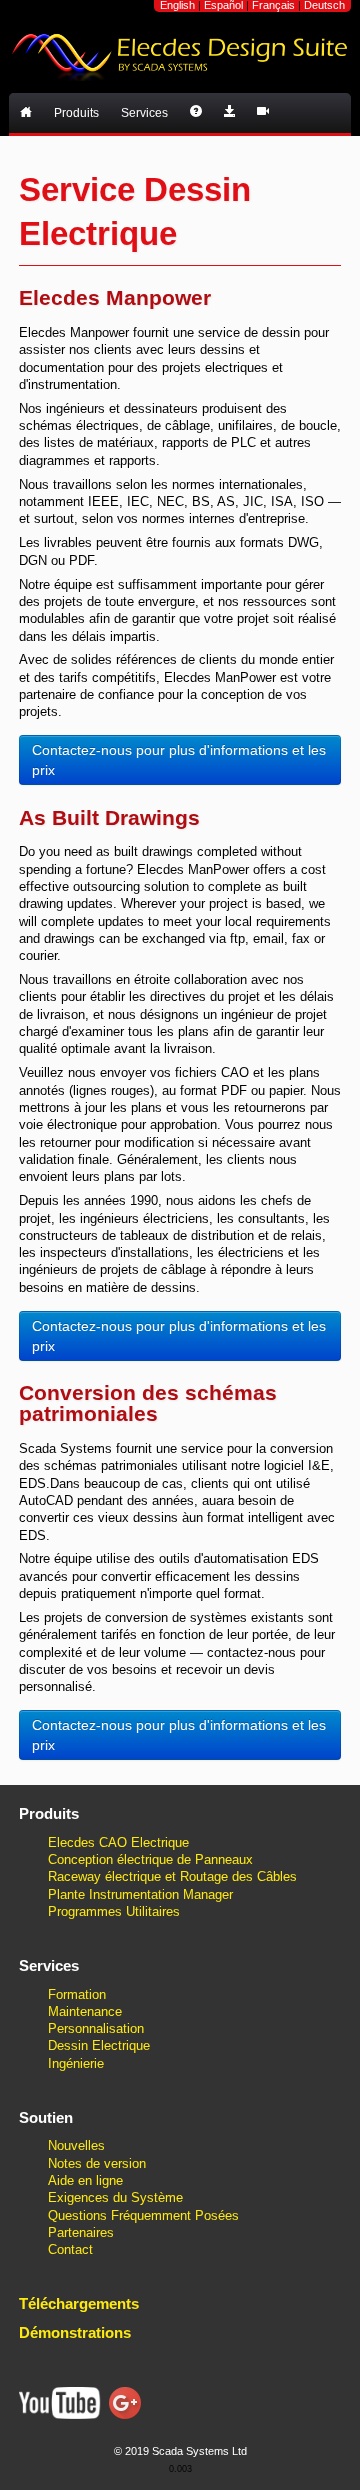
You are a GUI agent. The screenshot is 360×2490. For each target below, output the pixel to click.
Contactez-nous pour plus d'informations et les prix (179, 760)
